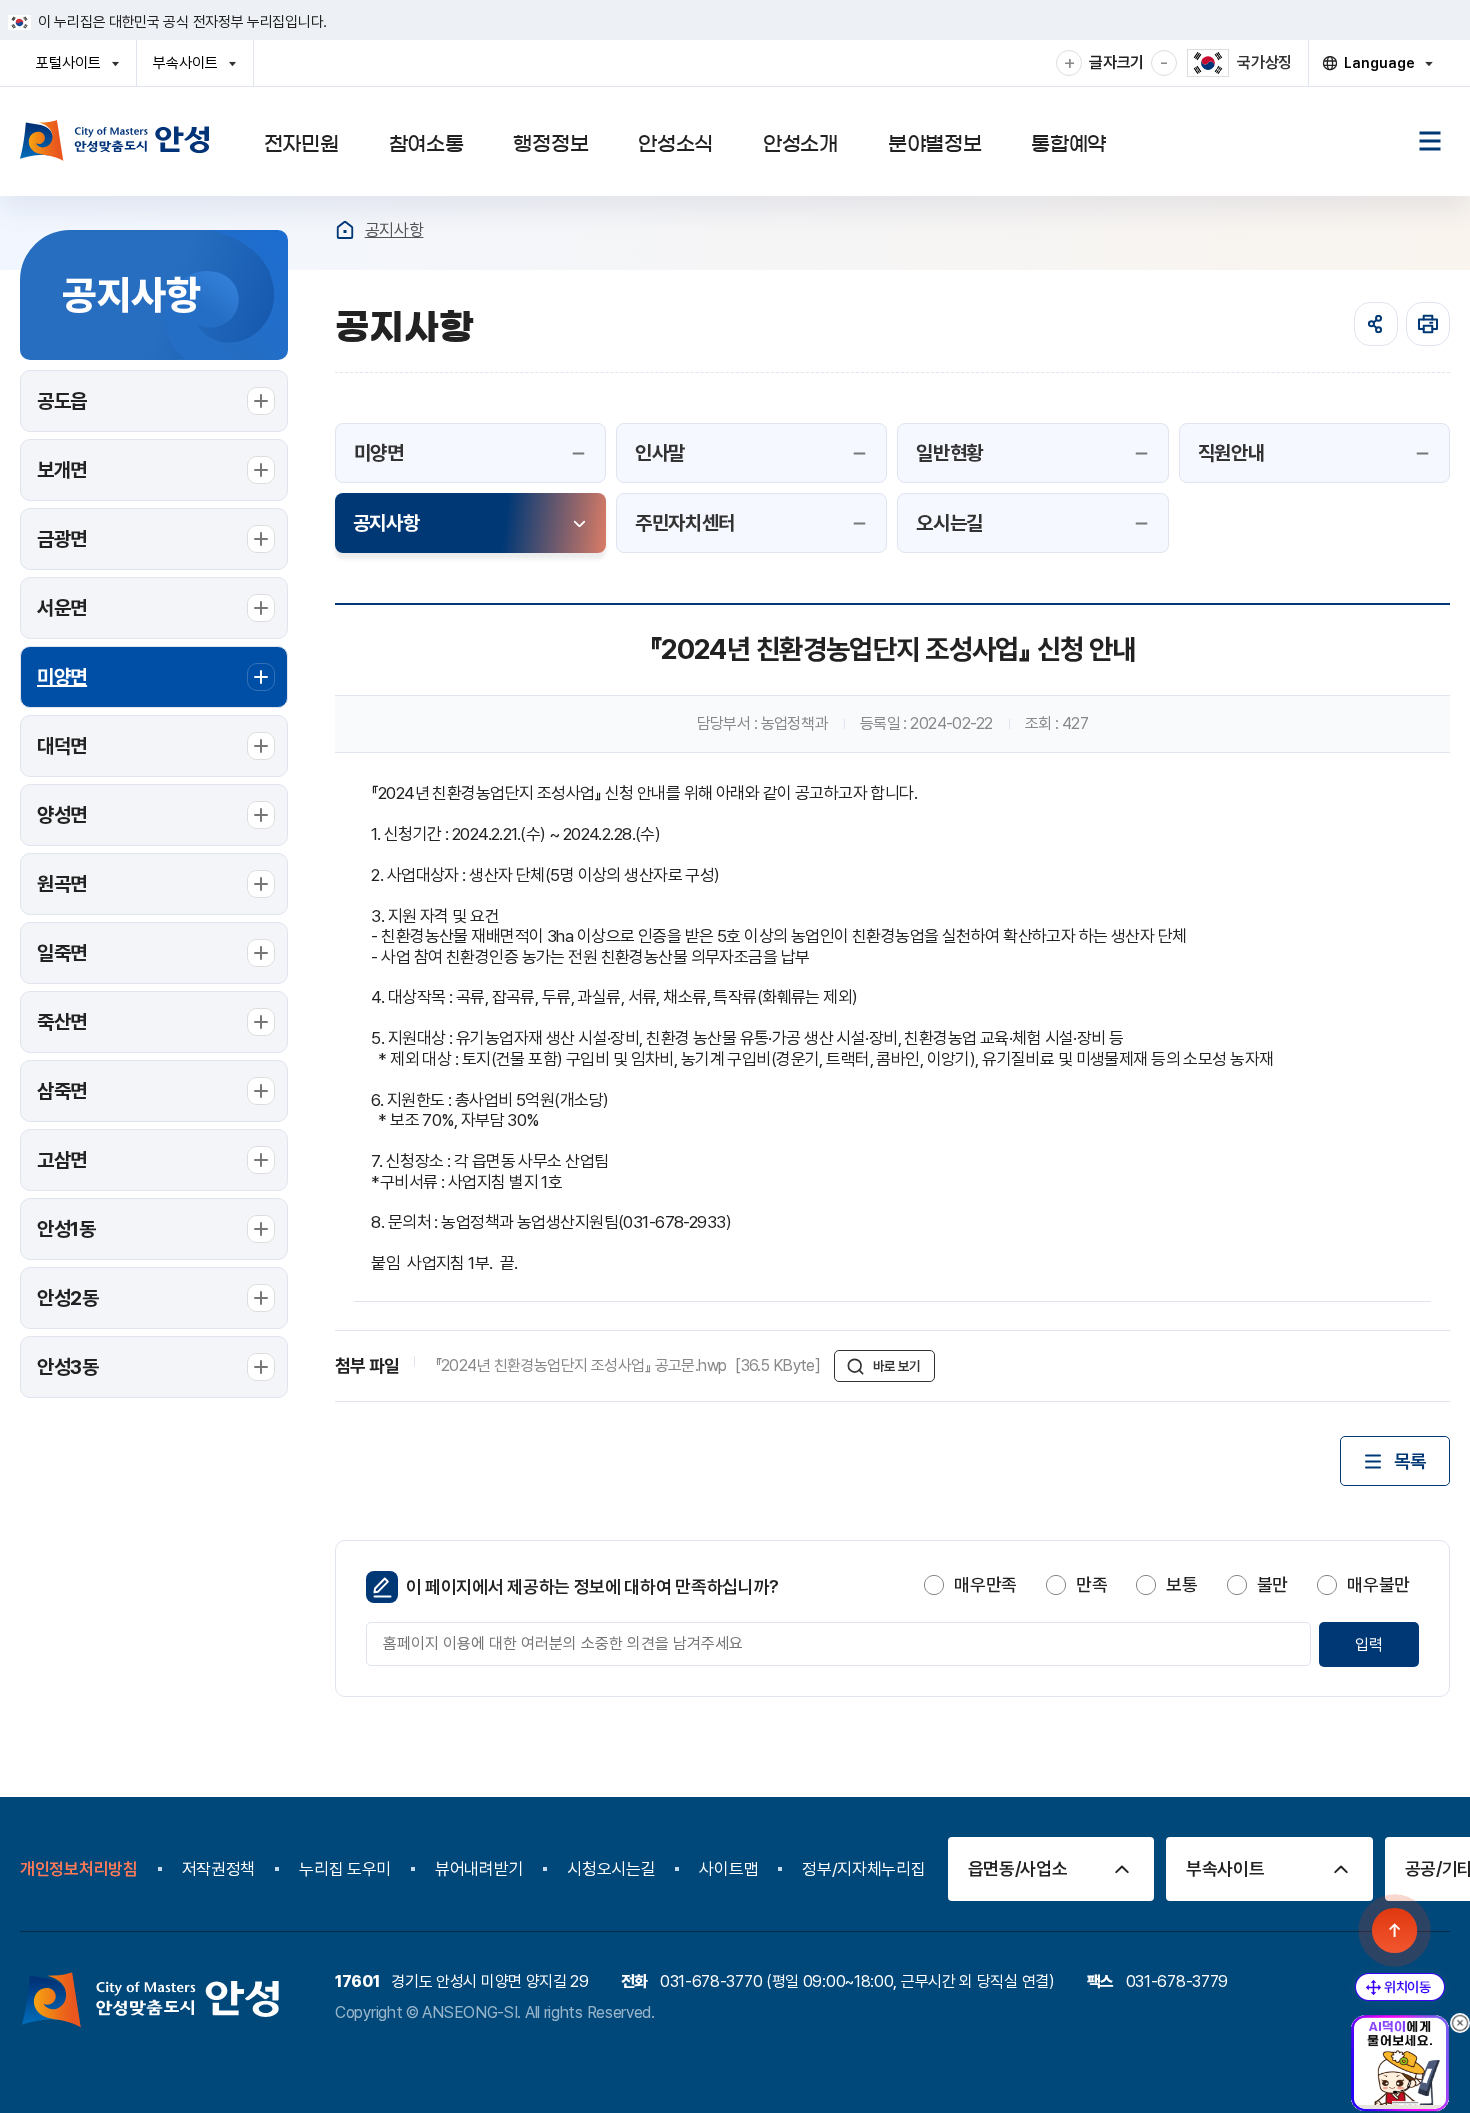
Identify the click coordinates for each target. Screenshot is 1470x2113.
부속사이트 (191, 69)
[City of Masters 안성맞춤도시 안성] (115, 140)
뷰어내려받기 (479, 1869)
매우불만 (1378, 1584)
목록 (1409, 1461)
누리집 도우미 (345, 1869)
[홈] (345, 230)
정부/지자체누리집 (863, 1869)
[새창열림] (1428, 324)
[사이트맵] (1430, 141)
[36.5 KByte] (629, 1365)
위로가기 (1395, 1930)
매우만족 (985, 1584)
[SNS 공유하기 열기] (1376, 324)
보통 (1181, 1584)
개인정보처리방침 (79, 1869)
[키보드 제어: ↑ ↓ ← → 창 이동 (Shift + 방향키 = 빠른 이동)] (1400, 1987)
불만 (1272, 1584)
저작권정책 (219, 1869)
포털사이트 (74, 69)
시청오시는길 (611, 1869)
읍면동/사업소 (1018, 1868)
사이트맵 (728, 1869)
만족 (1091, 1584)
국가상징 (1264, 62)
